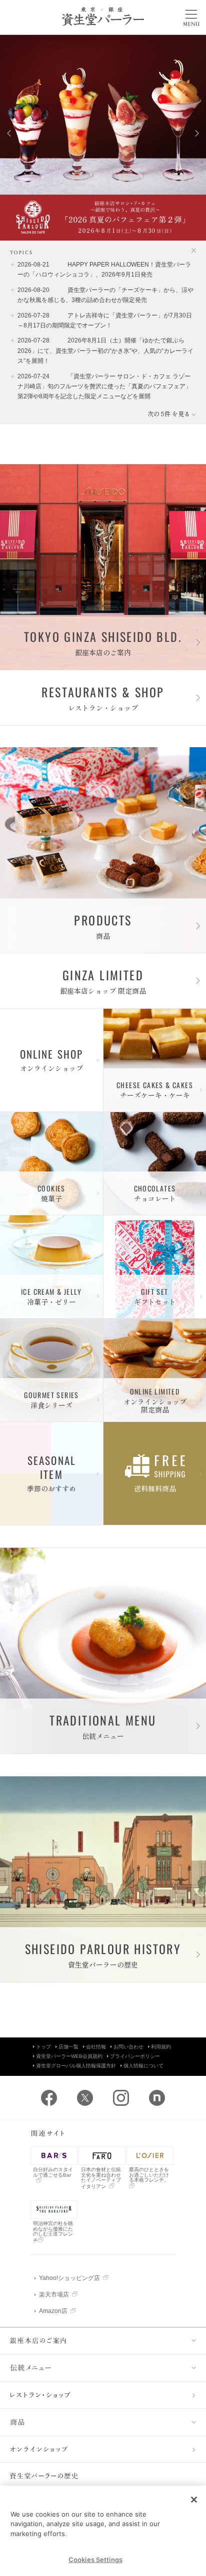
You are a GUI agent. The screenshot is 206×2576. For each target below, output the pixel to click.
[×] (190, 251)
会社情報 (96, 2047)
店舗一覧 (68, 2047)
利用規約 (161, 2047)
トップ (43, 2047)
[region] (103, 2531)
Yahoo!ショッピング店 (69, 2278)
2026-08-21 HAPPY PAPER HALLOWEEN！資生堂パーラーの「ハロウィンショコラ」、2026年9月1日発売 (104, 270)
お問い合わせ (128, 2047)
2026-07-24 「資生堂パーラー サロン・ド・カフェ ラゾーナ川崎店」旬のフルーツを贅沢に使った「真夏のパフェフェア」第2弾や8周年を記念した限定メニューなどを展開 (104, 387)
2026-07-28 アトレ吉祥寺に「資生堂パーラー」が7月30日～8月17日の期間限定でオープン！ (105, 320)
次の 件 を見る (172, 414)
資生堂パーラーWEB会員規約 (69, 2056)
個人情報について (143, 2066)
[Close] (194, 2500)
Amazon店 (53, 2311)
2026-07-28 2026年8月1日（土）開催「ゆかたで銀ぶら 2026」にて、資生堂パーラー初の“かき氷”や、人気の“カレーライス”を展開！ (105, 351)
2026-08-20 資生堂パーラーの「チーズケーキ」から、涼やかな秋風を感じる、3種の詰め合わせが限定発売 (105, 295)
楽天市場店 (54, 2294)
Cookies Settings (95, 2560)
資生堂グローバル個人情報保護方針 (76, 2066)
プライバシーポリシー (135, 2056)
